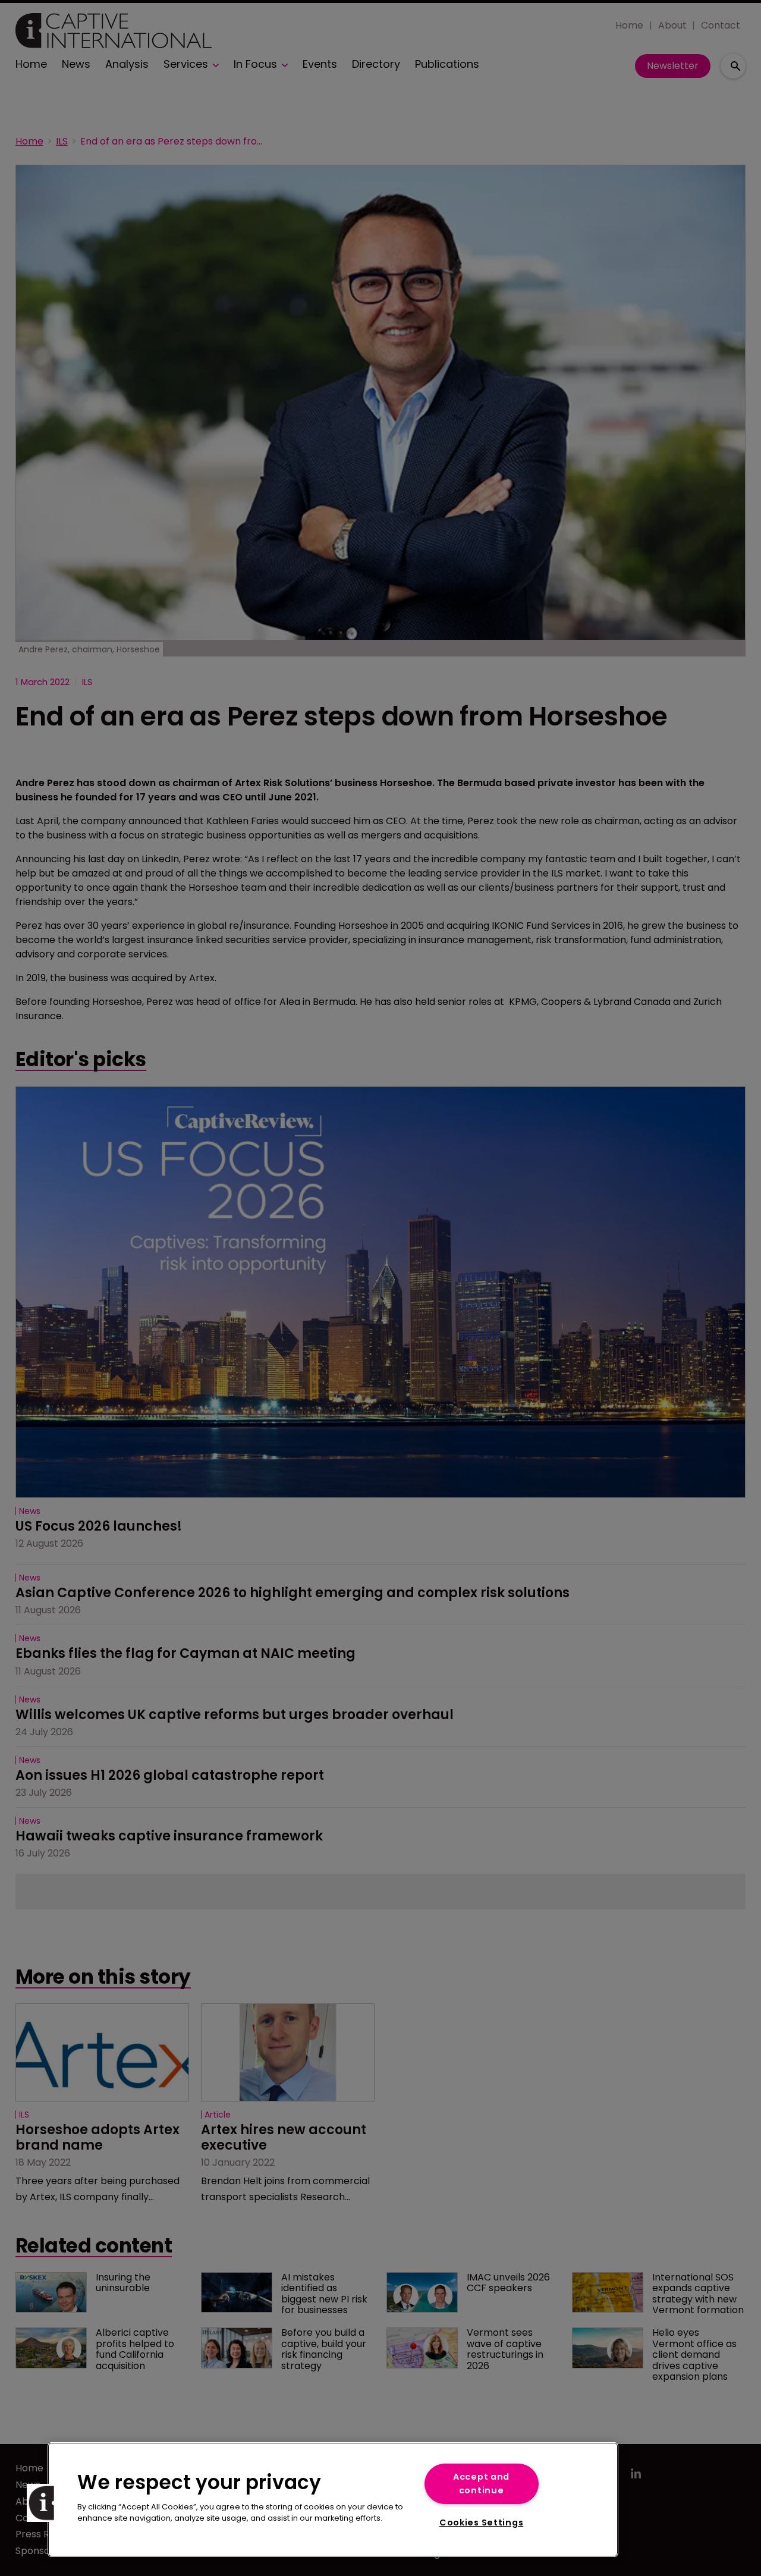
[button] (46, 2503)
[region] (333, 2500)
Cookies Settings (482, 2522)
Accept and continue (481, 2484)
